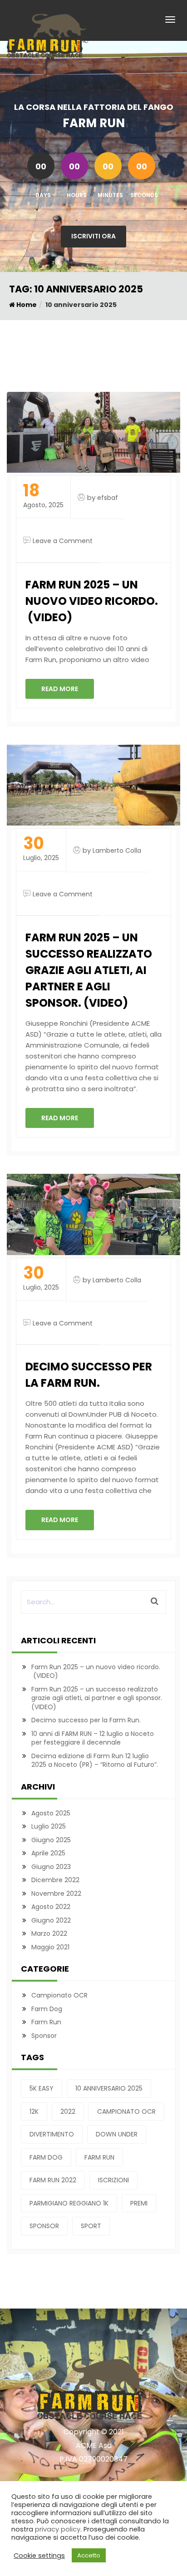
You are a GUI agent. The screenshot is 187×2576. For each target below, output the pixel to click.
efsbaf (108, 498)
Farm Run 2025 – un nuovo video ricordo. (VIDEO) (92, 601)
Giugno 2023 (51, 1867)
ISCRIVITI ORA (93, 236)
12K (34, 2111)
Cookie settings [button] (39, 2556)
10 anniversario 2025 (109, 2088)
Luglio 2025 (49, 1826)
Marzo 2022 (49, 1933)
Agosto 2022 (51, 1907)
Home (26, 305)
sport (91, 2226)
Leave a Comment (63, 541)
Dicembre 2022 (55, 1880)
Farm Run (46, 2022)
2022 (68, 2111)
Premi (139, 2203)
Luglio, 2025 (41, 849)
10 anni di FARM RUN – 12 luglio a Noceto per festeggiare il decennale (93, 1738)
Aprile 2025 (48, 1853)
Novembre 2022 (56, 1894)
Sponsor (44, 2036)
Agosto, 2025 (43, 496)
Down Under (117, 2134)
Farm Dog (47, 2009)
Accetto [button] (89, 2555)
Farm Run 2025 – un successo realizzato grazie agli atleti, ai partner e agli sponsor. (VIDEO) (89, 970)
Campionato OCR (59, 1995)
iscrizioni (113, 2180)
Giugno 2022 (51, 1920)
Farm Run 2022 (53, 2180)
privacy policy (58, 2529)
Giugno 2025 (51, 1840)
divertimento (52, 2134)
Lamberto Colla (117, 850)
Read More (60, 689)
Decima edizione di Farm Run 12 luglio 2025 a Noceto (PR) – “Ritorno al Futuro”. (95, 1760)
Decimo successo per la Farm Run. (89, 1375)
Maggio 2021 (50, 1947)
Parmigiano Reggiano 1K (69, 2203)
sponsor (44, 2226)
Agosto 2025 (51, 1813)
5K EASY (42, 2088)
